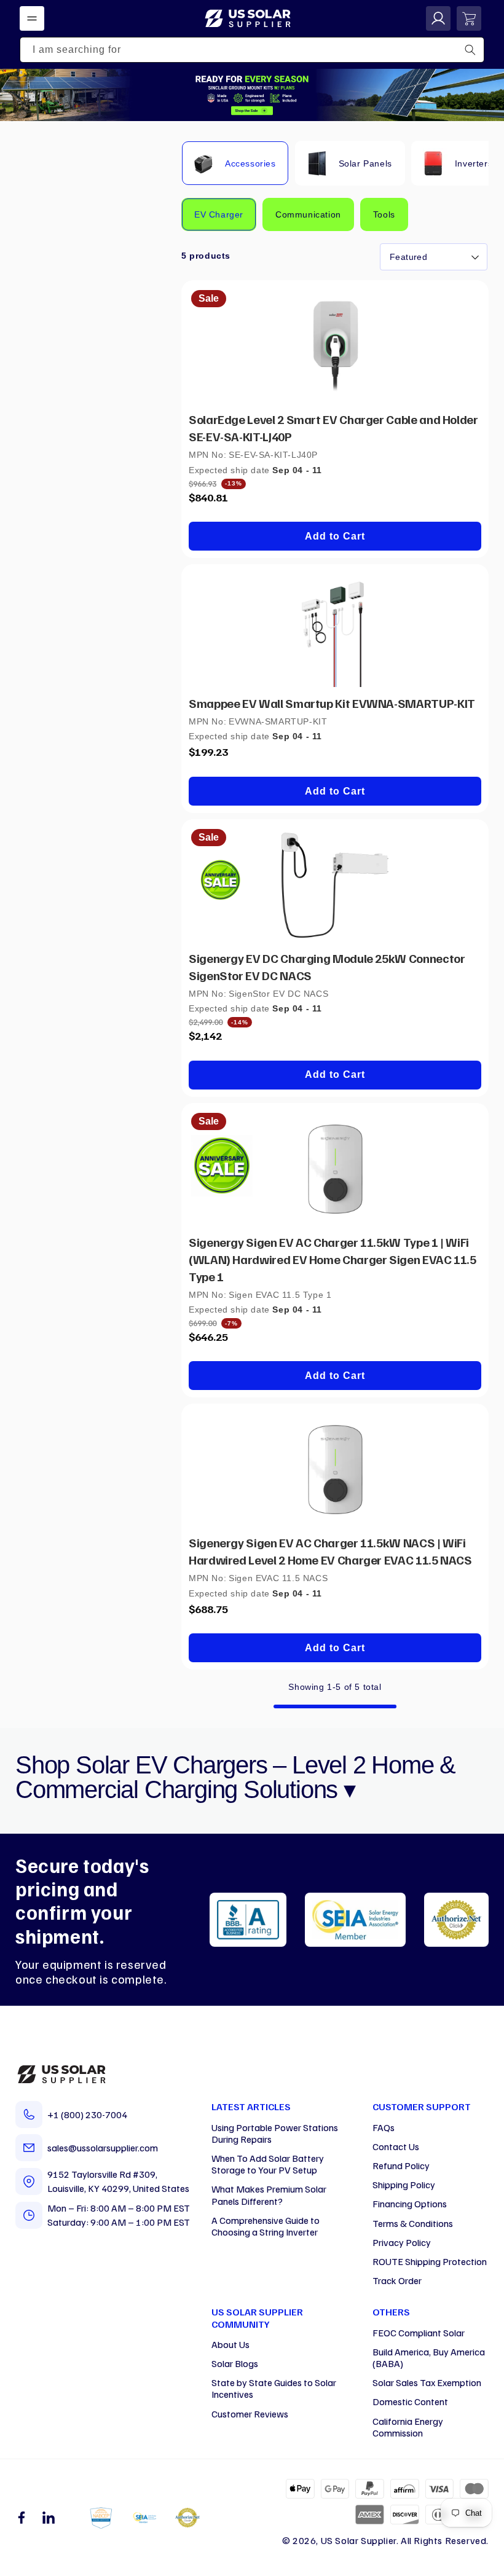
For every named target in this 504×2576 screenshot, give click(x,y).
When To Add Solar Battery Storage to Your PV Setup (268, 2164)
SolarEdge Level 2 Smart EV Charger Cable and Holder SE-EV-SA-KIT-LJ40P (333, 428)
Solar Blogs (235, 2363)
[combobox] (252, 50)
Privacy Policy (402, 2242)
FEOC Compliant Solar (419, 2333)
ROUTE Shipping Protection (430, 2261)
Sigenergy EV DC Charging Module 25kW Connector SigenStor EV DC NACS (327, 967)
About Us (230, 2344)
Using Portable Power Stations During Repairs (275, 2133)
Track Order (397, 2280)
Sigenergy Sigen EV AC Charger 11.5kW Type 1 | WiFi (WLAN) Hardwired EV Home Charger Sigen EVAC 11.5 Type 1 (333, 1259)
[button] (32, 18)
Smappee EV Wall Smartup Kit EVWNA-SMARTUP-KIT (332, 703)
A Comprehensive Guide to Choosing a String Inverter (266, 2226)
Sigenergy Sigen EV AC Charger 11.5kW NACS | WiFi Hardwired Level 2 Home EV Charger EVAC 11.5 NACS (330, 1551)
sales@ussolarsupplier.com (103, 2148)
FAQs (384, 2127)
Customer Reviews (250, 2414)
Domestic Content (410, 2401)
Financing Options (410, 2204)
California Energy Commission (408, 2427)
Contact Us (396, 2146)
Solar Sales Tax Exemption (427, 2382)
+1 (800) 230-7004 (87, 2115)
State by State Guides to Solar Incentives (274, 2388)
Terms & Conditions (413, 2223)
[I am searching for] (470, 50)
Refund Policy (401, 2166)
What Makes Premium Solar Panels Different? (269, 2195)
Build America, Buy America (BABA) (429, 2358)
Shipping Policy (404, 2185)
